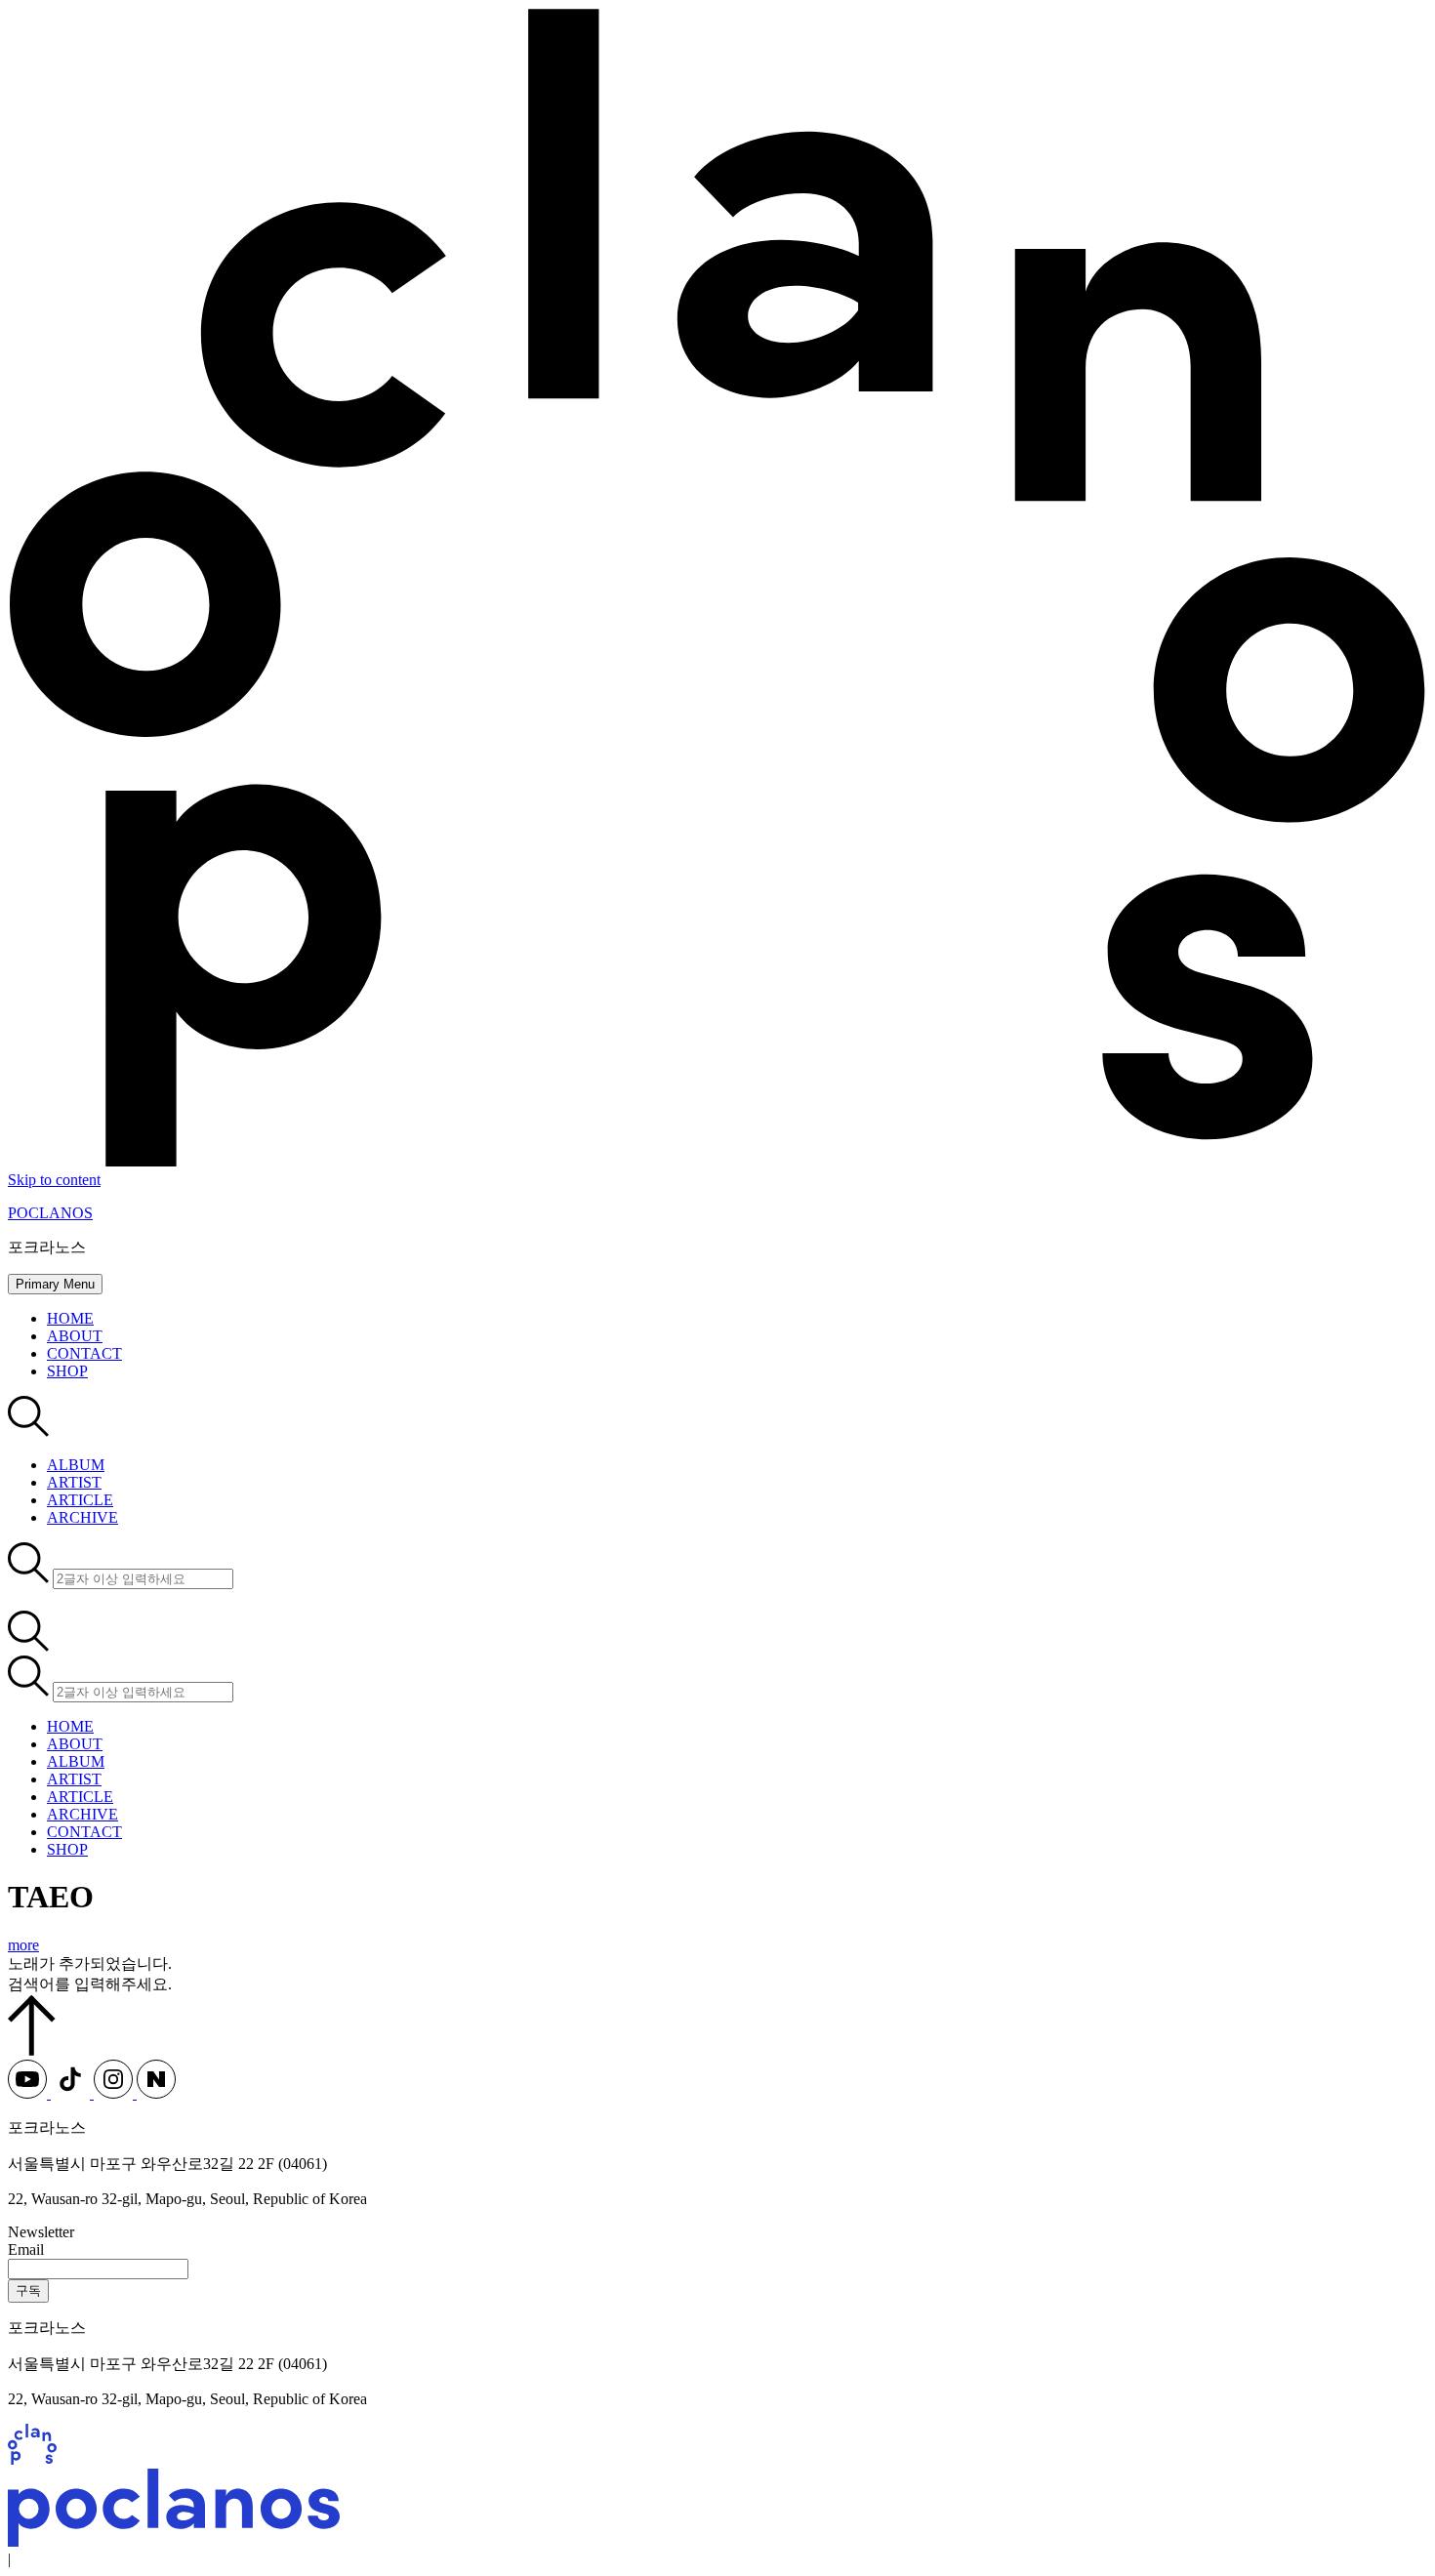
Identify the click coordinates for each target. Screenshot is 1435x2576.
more (23, 1945)
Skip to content (54, 1180)
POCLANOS (50, 1213)
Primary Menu (55, 1284)
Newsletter (41, 2232)
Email (26, 2249)
